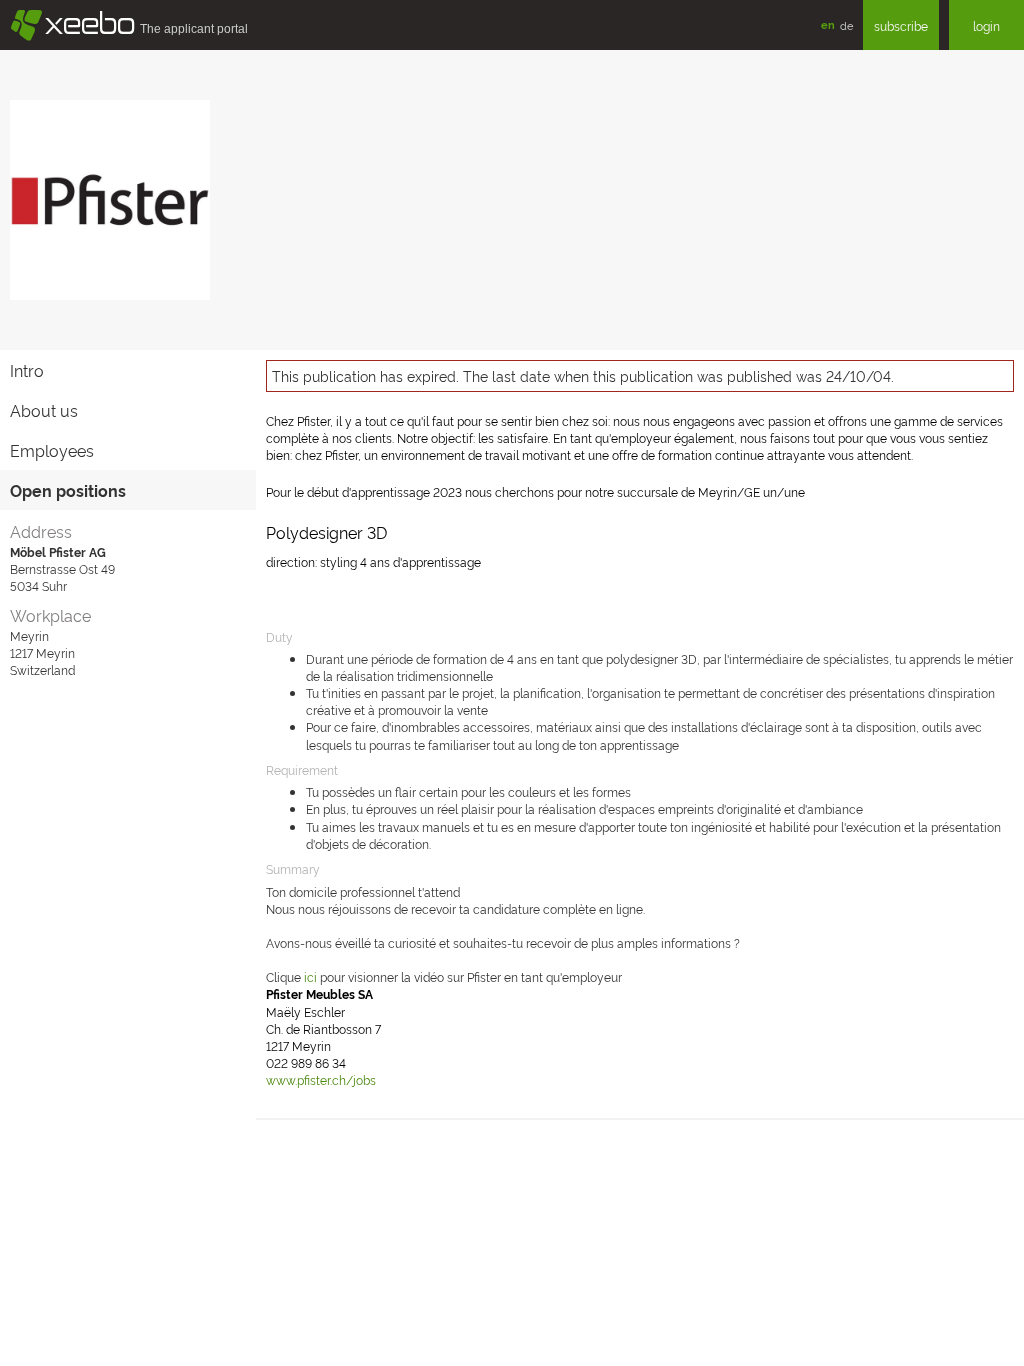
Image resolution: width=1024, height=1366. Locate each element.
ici (310, 976)
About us (44, 410)
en (828, 24)
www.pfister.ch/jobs (321, 1079)
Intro (27, 370)
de (846, 25)
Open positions (68, 490)
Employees (52, 450)
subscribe (901, 25)
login (986, 25)
